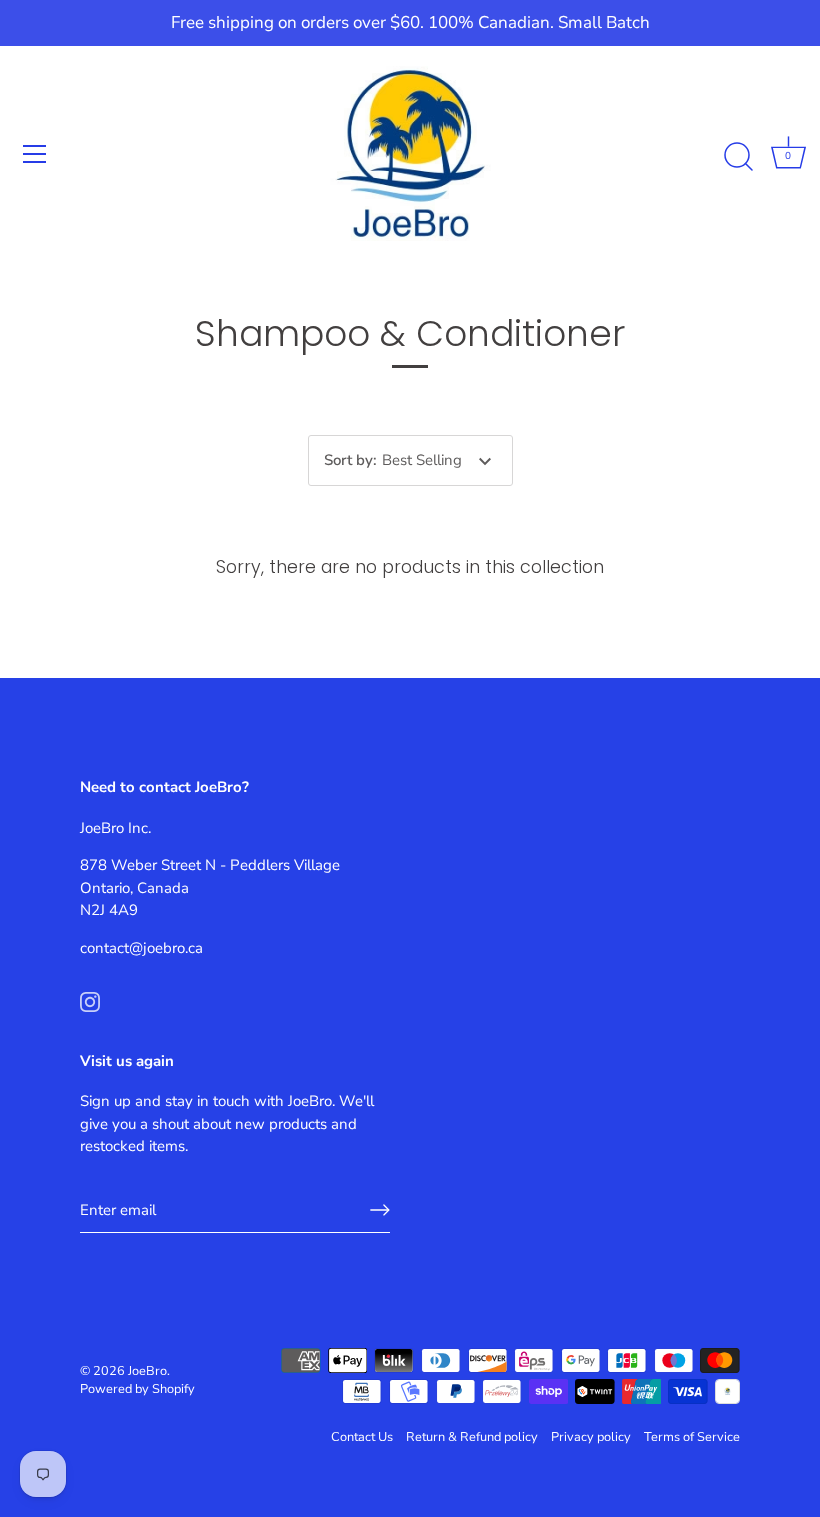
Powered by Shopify (137, 1389)
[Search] (738, 157)
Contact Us (362, 1437)
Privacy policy (591, 1437)
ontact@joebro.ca (145, 948)
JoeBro (147, 1371)
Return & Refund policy (472, 1437)
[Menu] (35, 154)
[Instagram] (90, 1000)
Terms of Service (692, 1437)
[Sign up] (380, 1210)
